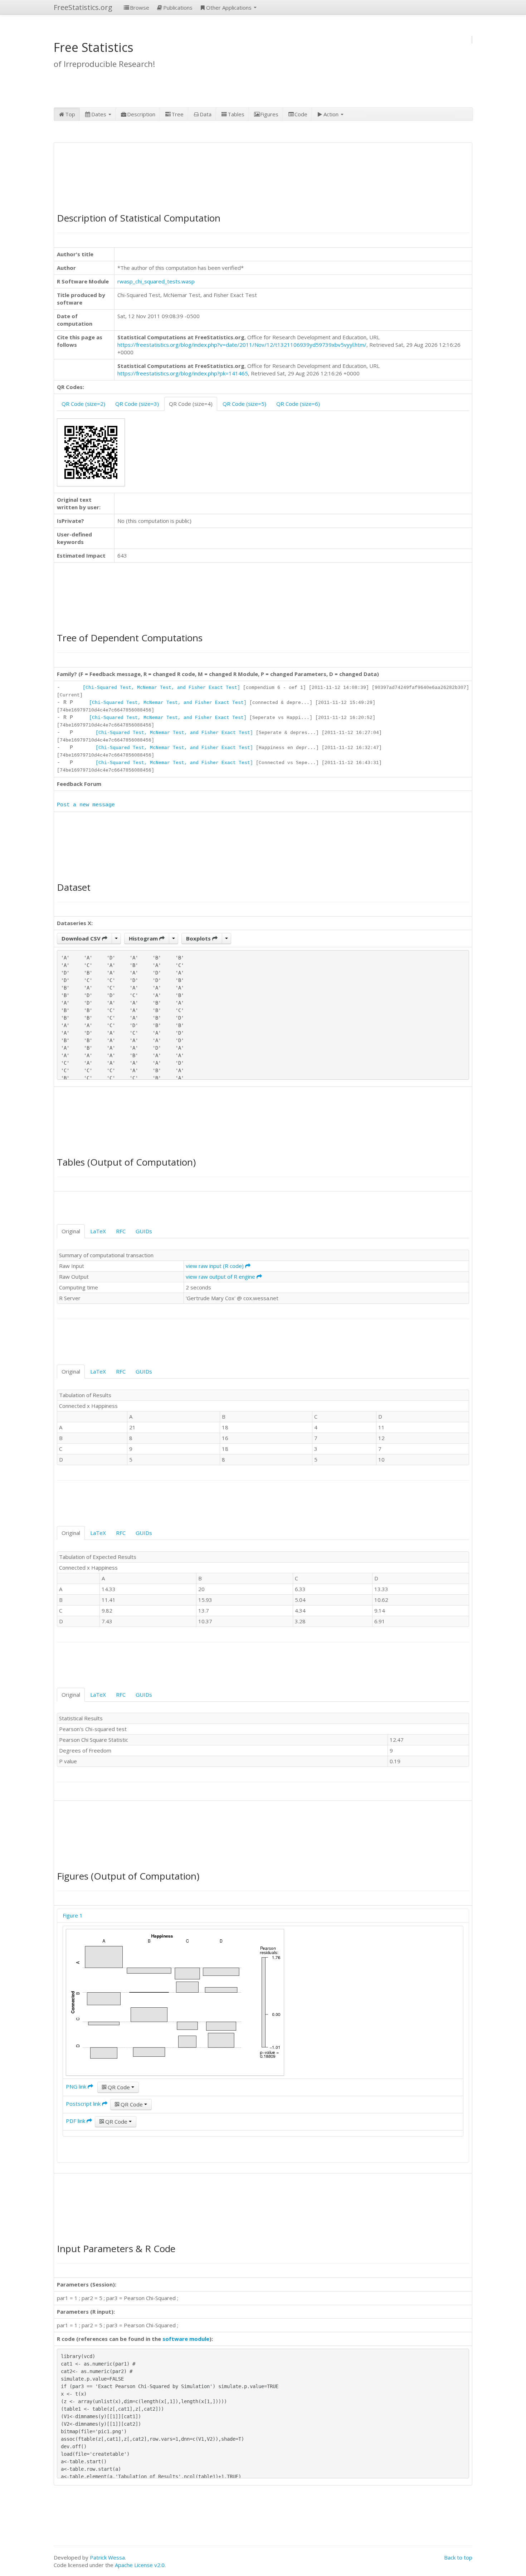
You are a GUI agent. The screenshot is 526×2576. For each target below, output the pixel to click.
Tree (177, 114)
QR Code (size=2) (83, 404)
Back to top (458, 2557)
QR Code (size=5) (244, 404)
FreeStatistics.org (83, 7)
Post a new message (86, 805)
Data (206, 114)
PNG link (77, 2086)
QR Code (119, 2087)
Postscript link (84, 2104)
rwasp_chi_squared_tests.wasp (156, 281)
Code (301, 114)
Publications (178, 8)
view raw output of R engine (221, 1277)
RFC (121, 1231)
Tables (236, 114)
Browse (140, 8)
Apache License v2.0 (140, 2565)
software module (186, 2339)
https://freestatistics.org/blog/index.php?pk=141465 (183, 373)
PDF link (76, 2121)
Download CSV (82, 938)
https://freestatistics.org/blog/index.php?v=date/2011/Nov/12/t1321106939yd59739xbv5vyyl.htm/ (242, 345)
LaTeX (98, 1231)
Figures (269, 114)
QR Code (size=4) (191, 404)
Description (141, 114)
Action (332, 114)
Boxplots (199, 938)
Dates (99, 114)
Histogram (144, 938)
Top (70, 114)
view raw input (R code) (215, 1266)
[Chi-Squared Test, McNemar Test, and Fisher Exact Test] (161, 688)
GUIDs (144, 1231)
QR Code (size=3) (137, 404)
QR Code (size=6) (298, 404)
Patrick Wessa (107, 2557)
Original (71, 1231)
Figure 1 (73, 1915)
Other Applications (230, 8)
